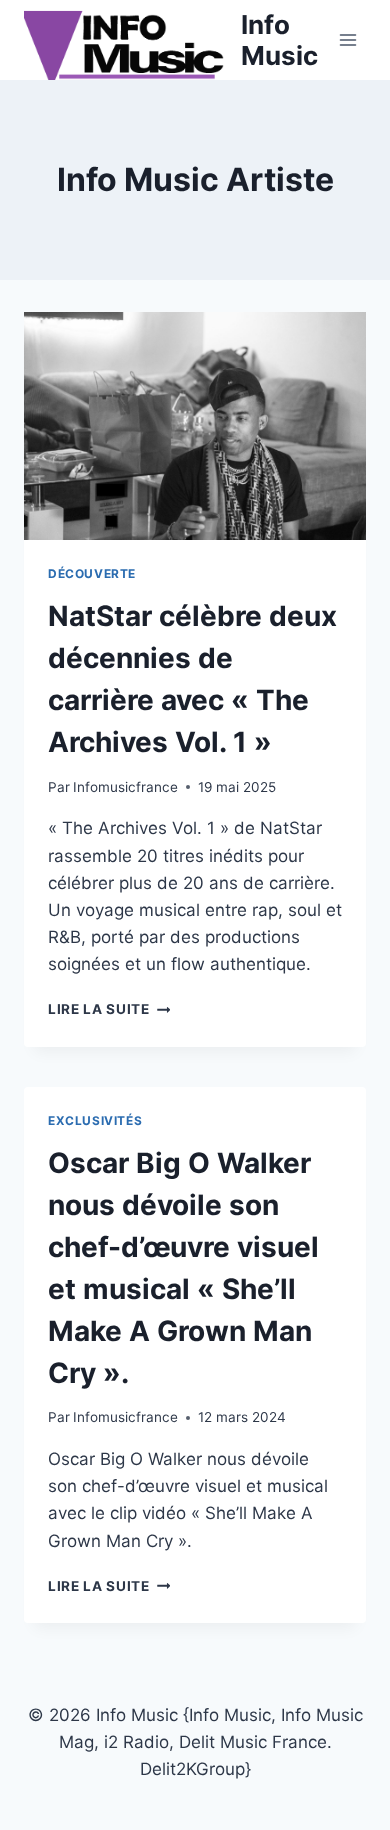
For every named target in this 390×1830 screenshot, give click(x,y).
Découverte (92, 573)
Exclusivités (95, 1120)
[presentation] (195, 426)
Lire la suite (109, 1009)
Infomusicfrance (125, 787)
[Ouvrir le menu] (347, 39)
